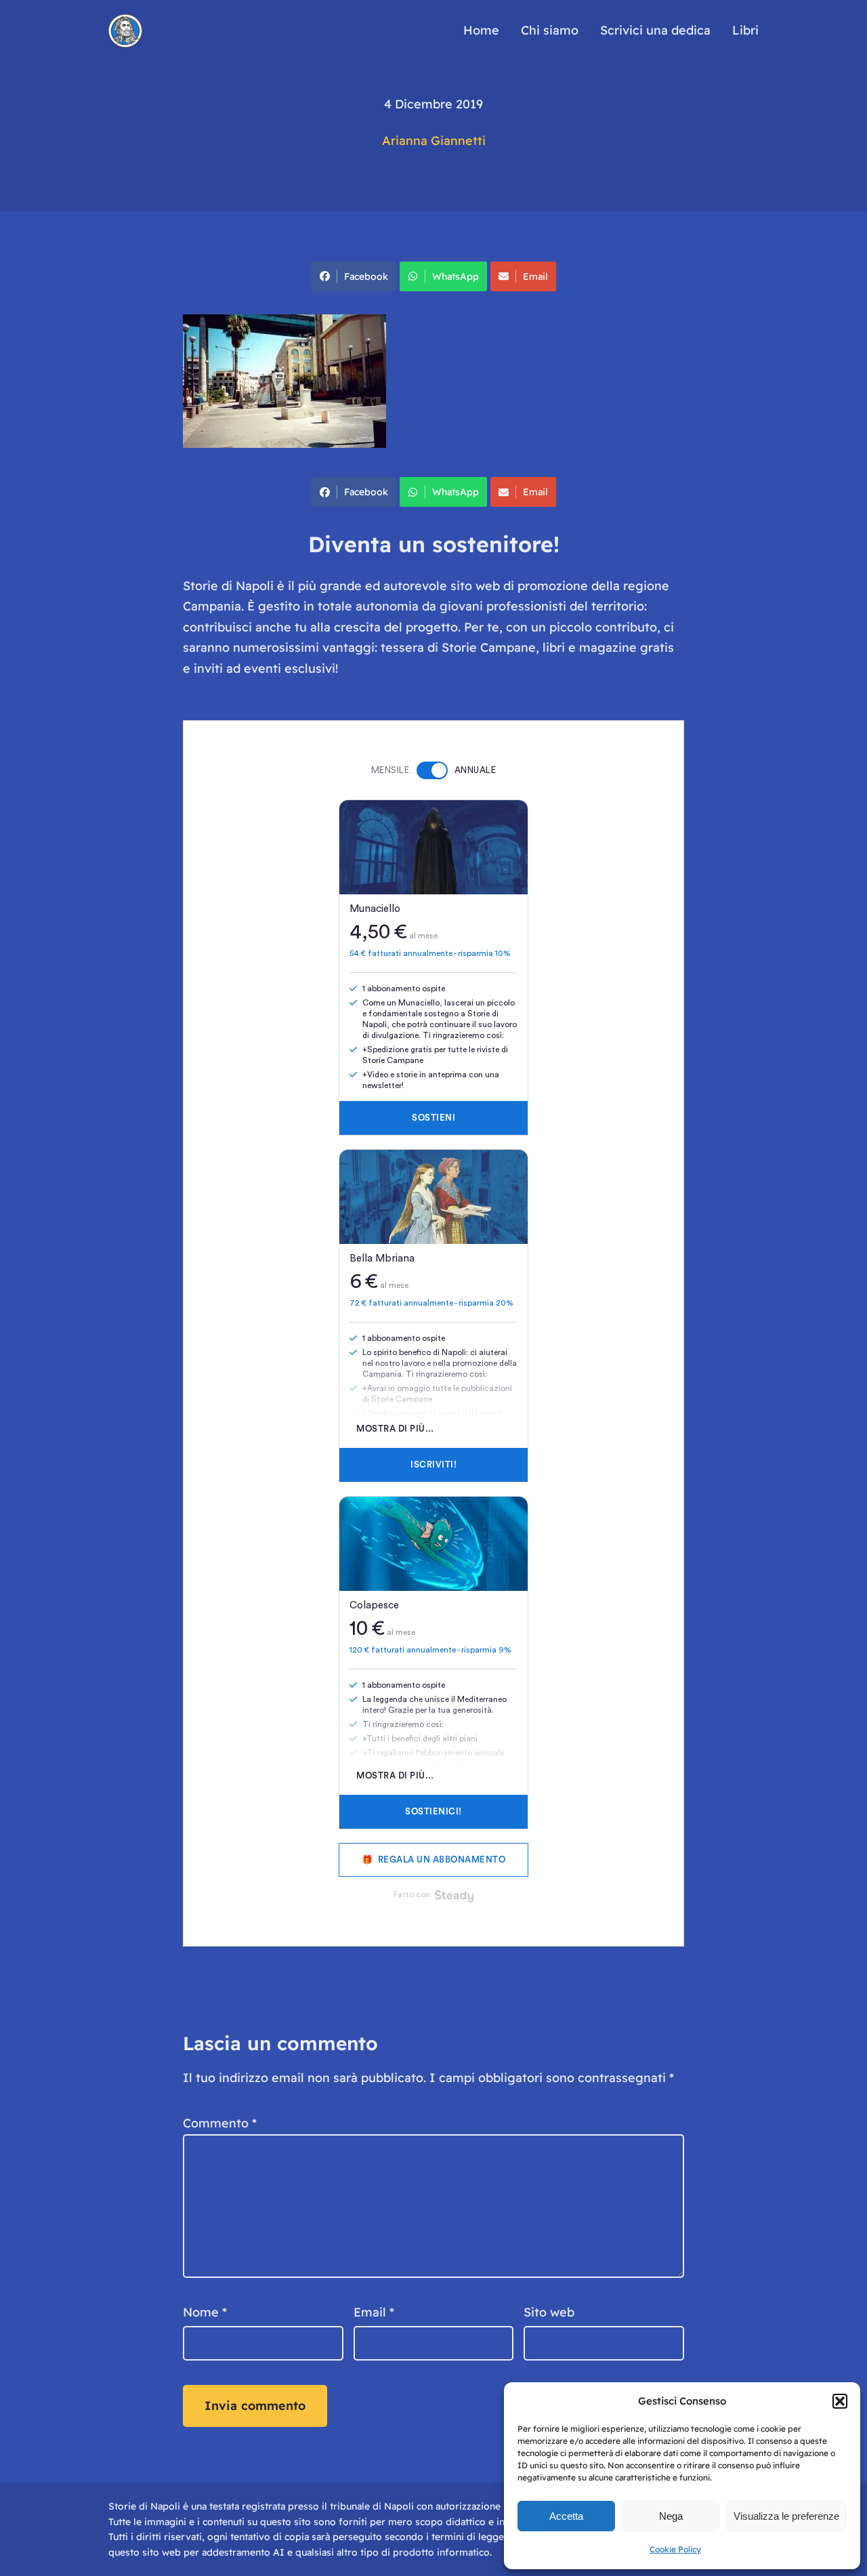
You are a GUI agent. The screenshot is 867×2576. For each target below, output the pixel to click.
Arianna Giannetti (434, 141)
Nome (205, 2312)
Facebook (366, 276)
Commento (220, 2123)
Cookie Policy (675, 2549)
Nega (671, 2516)
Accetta (566, 2516)
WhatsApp (456, 276)
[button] (840, 2401)
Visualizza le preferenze (786, 2516)
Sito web (549, 2312)
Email (535, 276)
